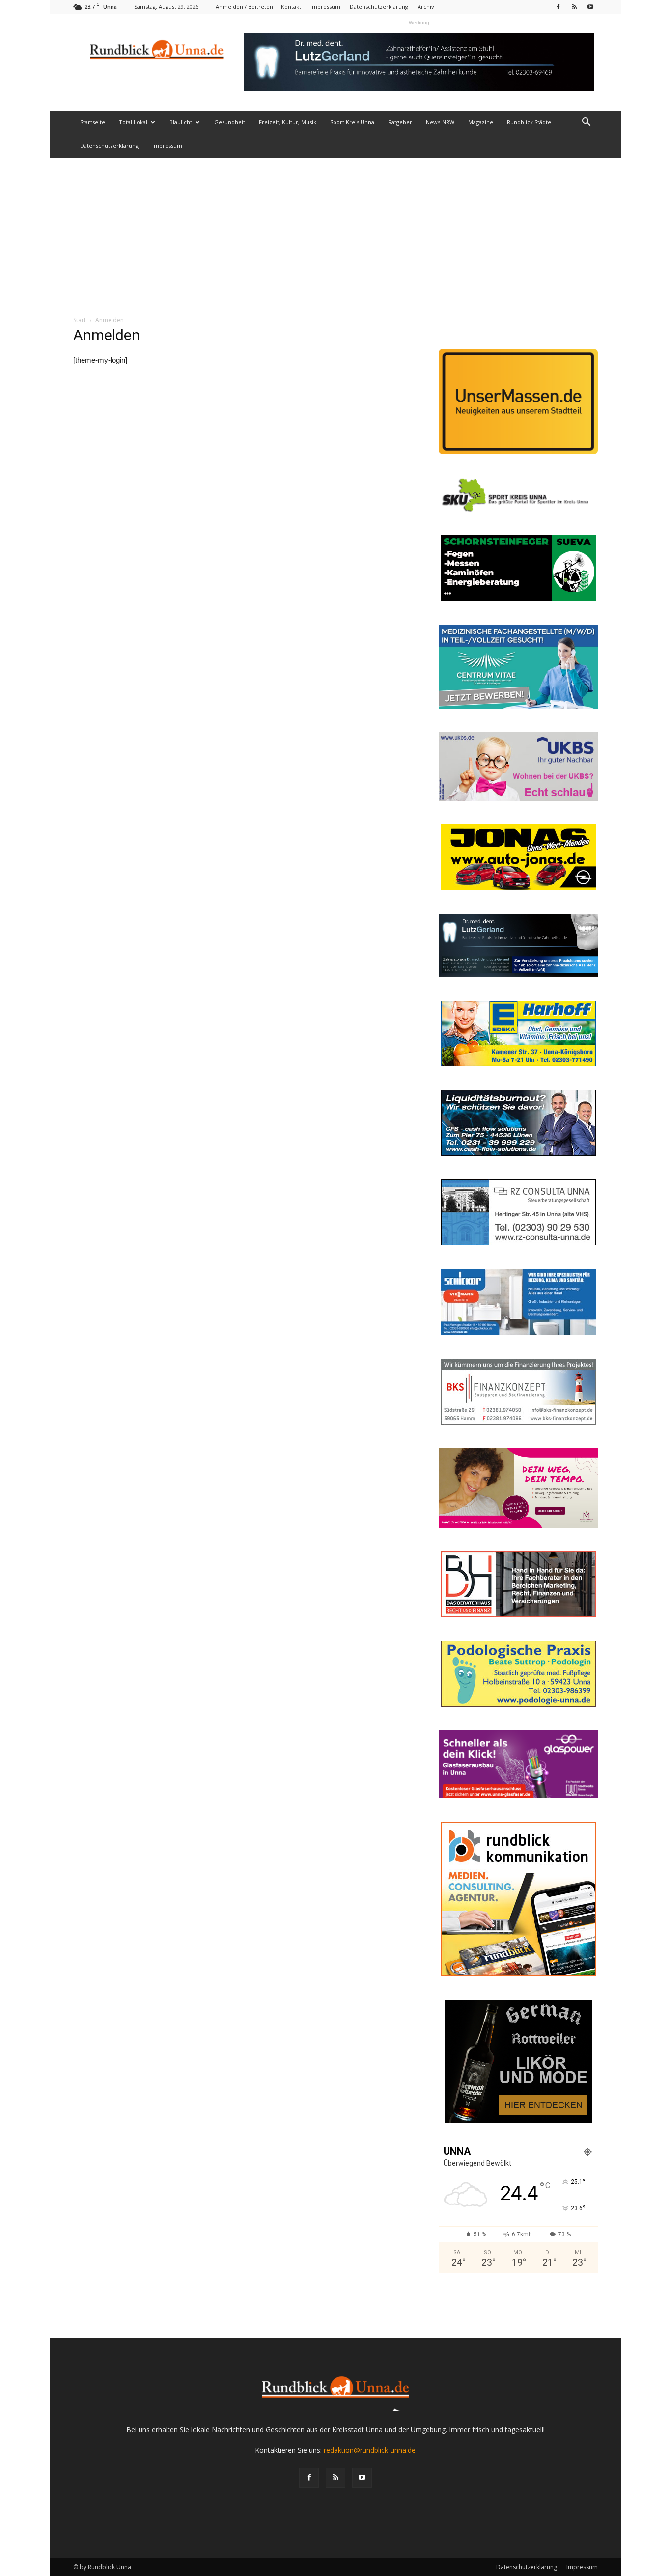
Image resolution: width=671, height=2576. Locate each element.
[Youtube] (590, 7)
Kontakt (291, 7)
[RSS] (574, 7)
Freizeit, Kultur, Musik (288, 122)
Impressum (325, 7)
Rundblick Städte (529, 122)
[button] (586, 123)
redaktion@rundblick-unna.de (370, 2450)
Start (80, 320)
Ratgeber (400, 122)
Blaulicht (181, 122)
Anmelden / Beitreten (244, 7)
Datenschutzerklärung (379, 7)
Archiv (426, 7)
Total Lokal (133, 122)
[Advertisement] (335, 231)
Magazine (481, 122)
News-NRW (440, 122)
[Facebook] (558, 7)
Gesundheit (230, 122)
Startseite (93, 122)
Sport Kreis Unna (352, 122)
